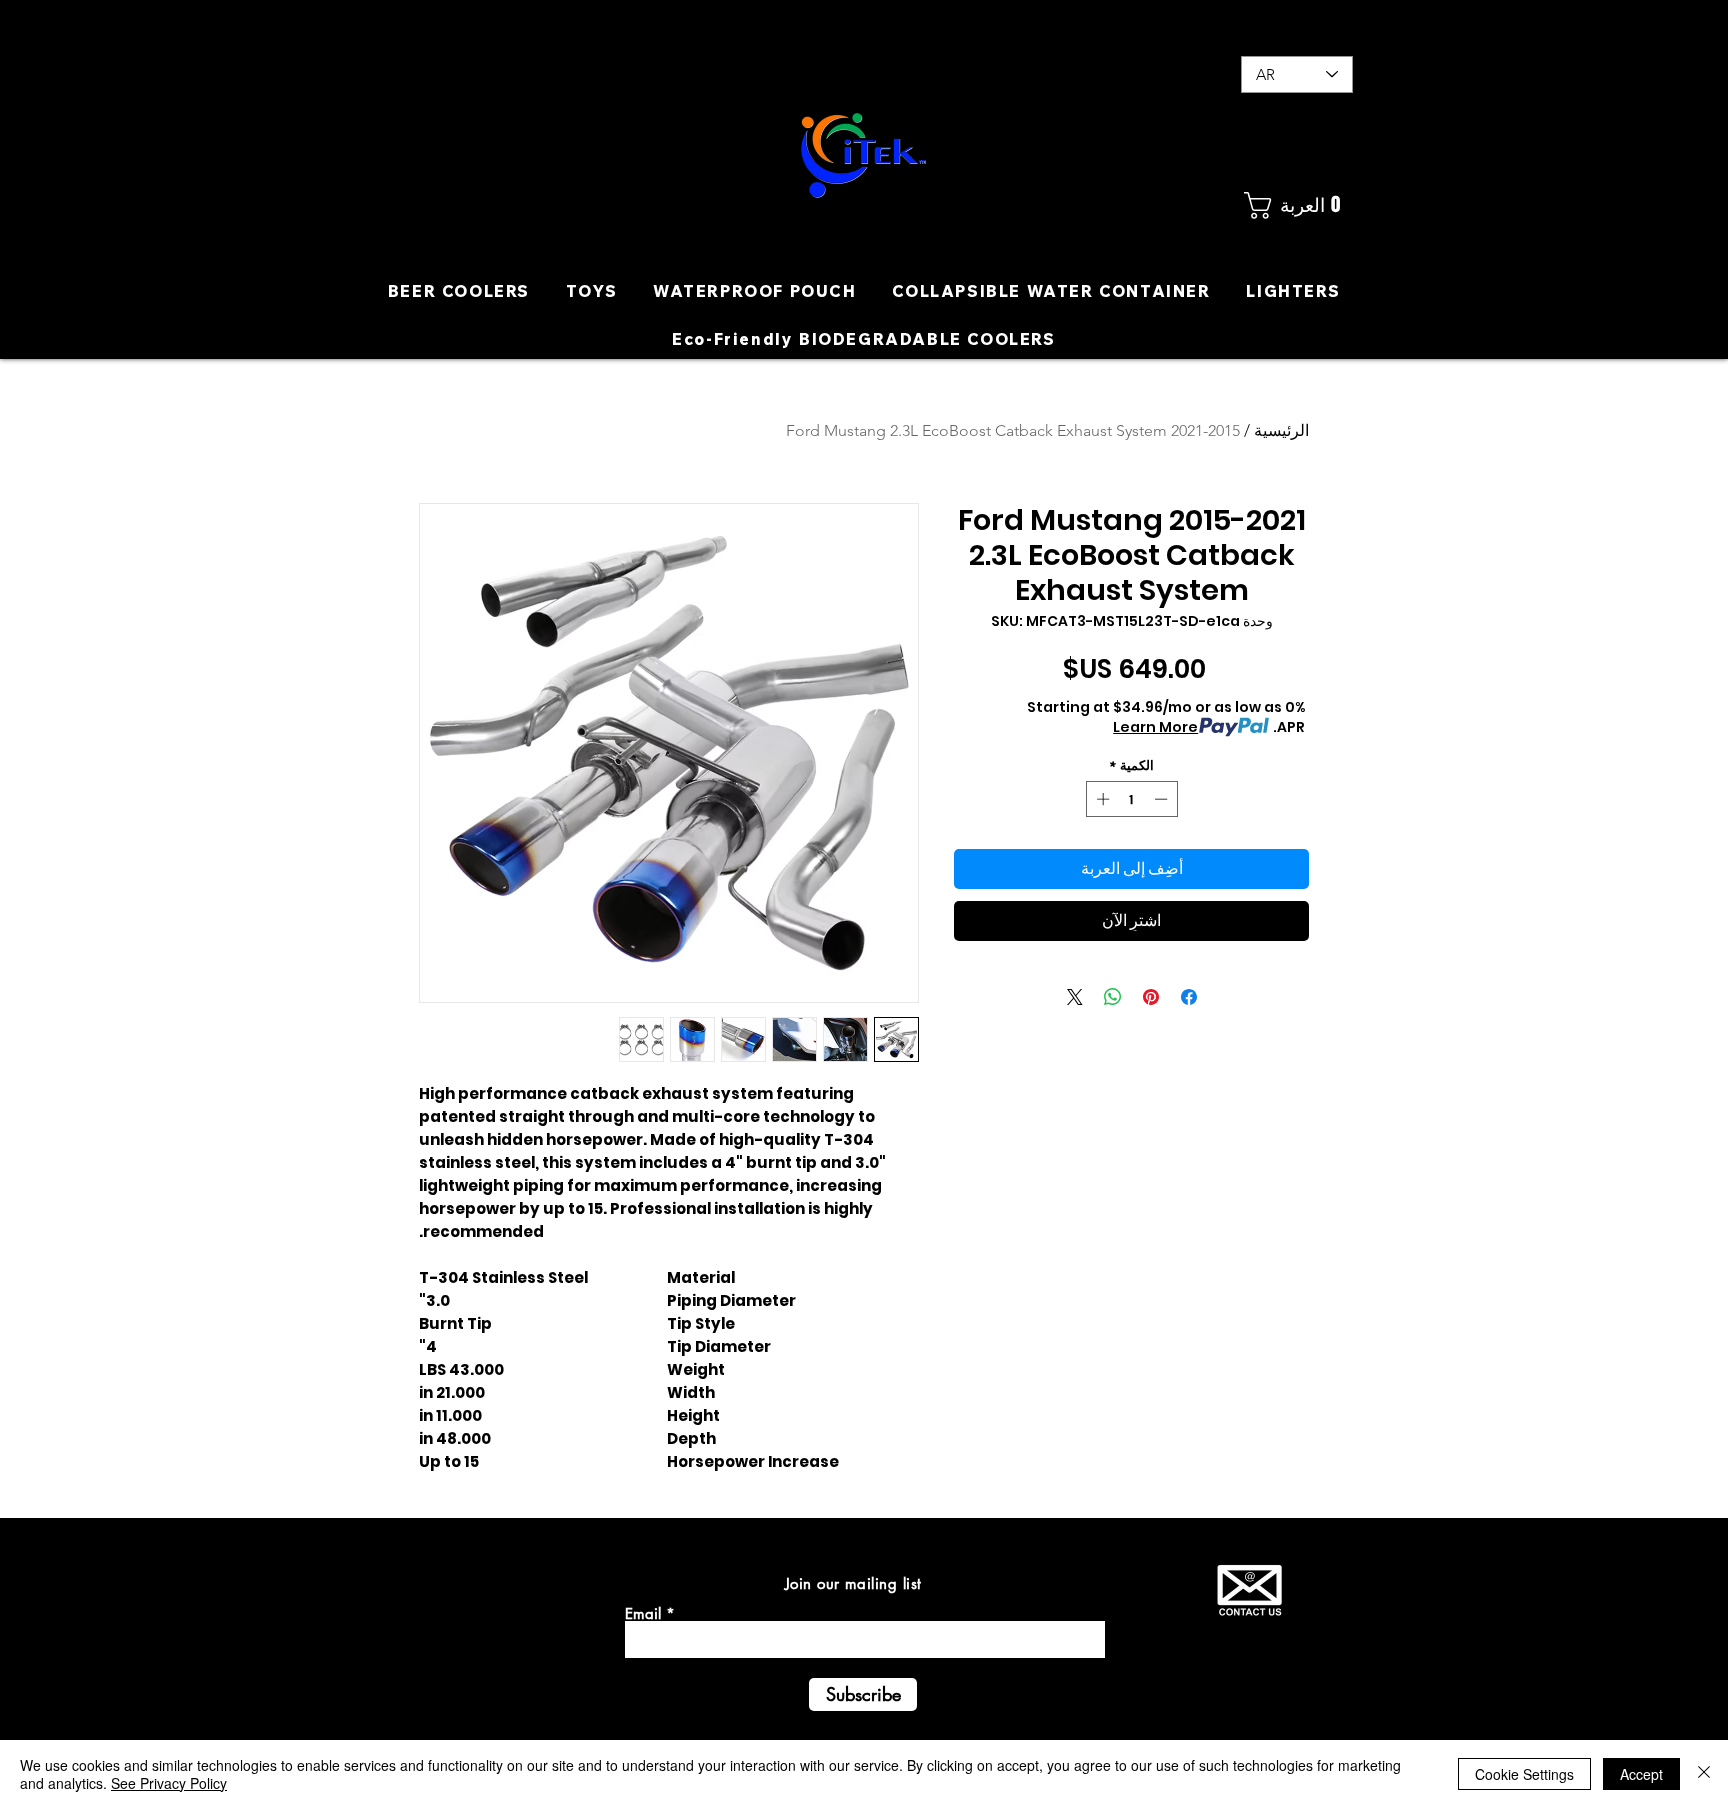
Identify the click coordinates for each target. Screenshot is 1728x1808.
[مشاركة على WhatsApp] (1113, 997)
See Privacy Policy (169, 1783)
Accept (1641, 1774)
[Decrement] (1163, 799)
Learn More (1155, 727)
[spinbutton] (1131, 799)
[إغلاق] (1704, 1774)
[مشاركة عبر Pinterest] (1151, 997)
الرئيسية (1281, 430)
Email (643, 1613)
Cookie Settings (1524, 1774)
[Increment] (1101, 799)
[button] (1296, 205)
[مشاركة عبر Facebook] (1189, 997)
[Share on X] (1075, 997)
